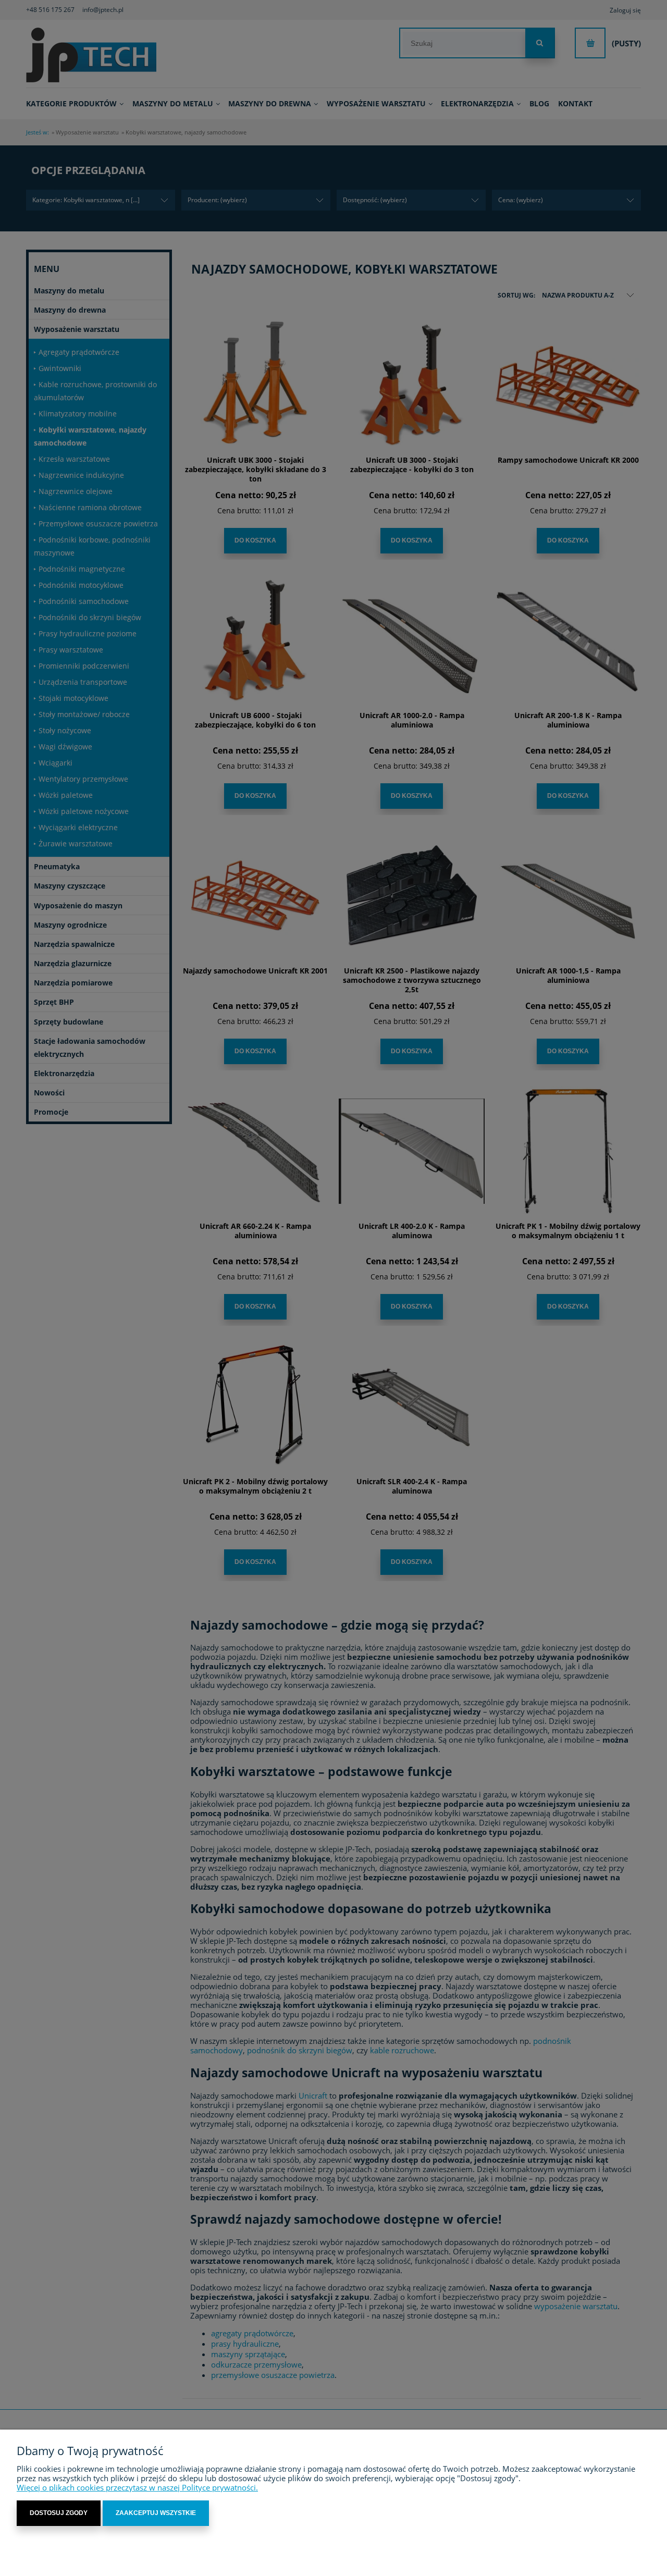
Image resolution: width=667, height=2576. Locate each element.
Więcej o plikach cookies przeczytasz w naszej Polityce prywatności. (137, 2487)
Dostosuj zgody (59, 2513)
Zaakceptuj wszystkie (156, 2513)
